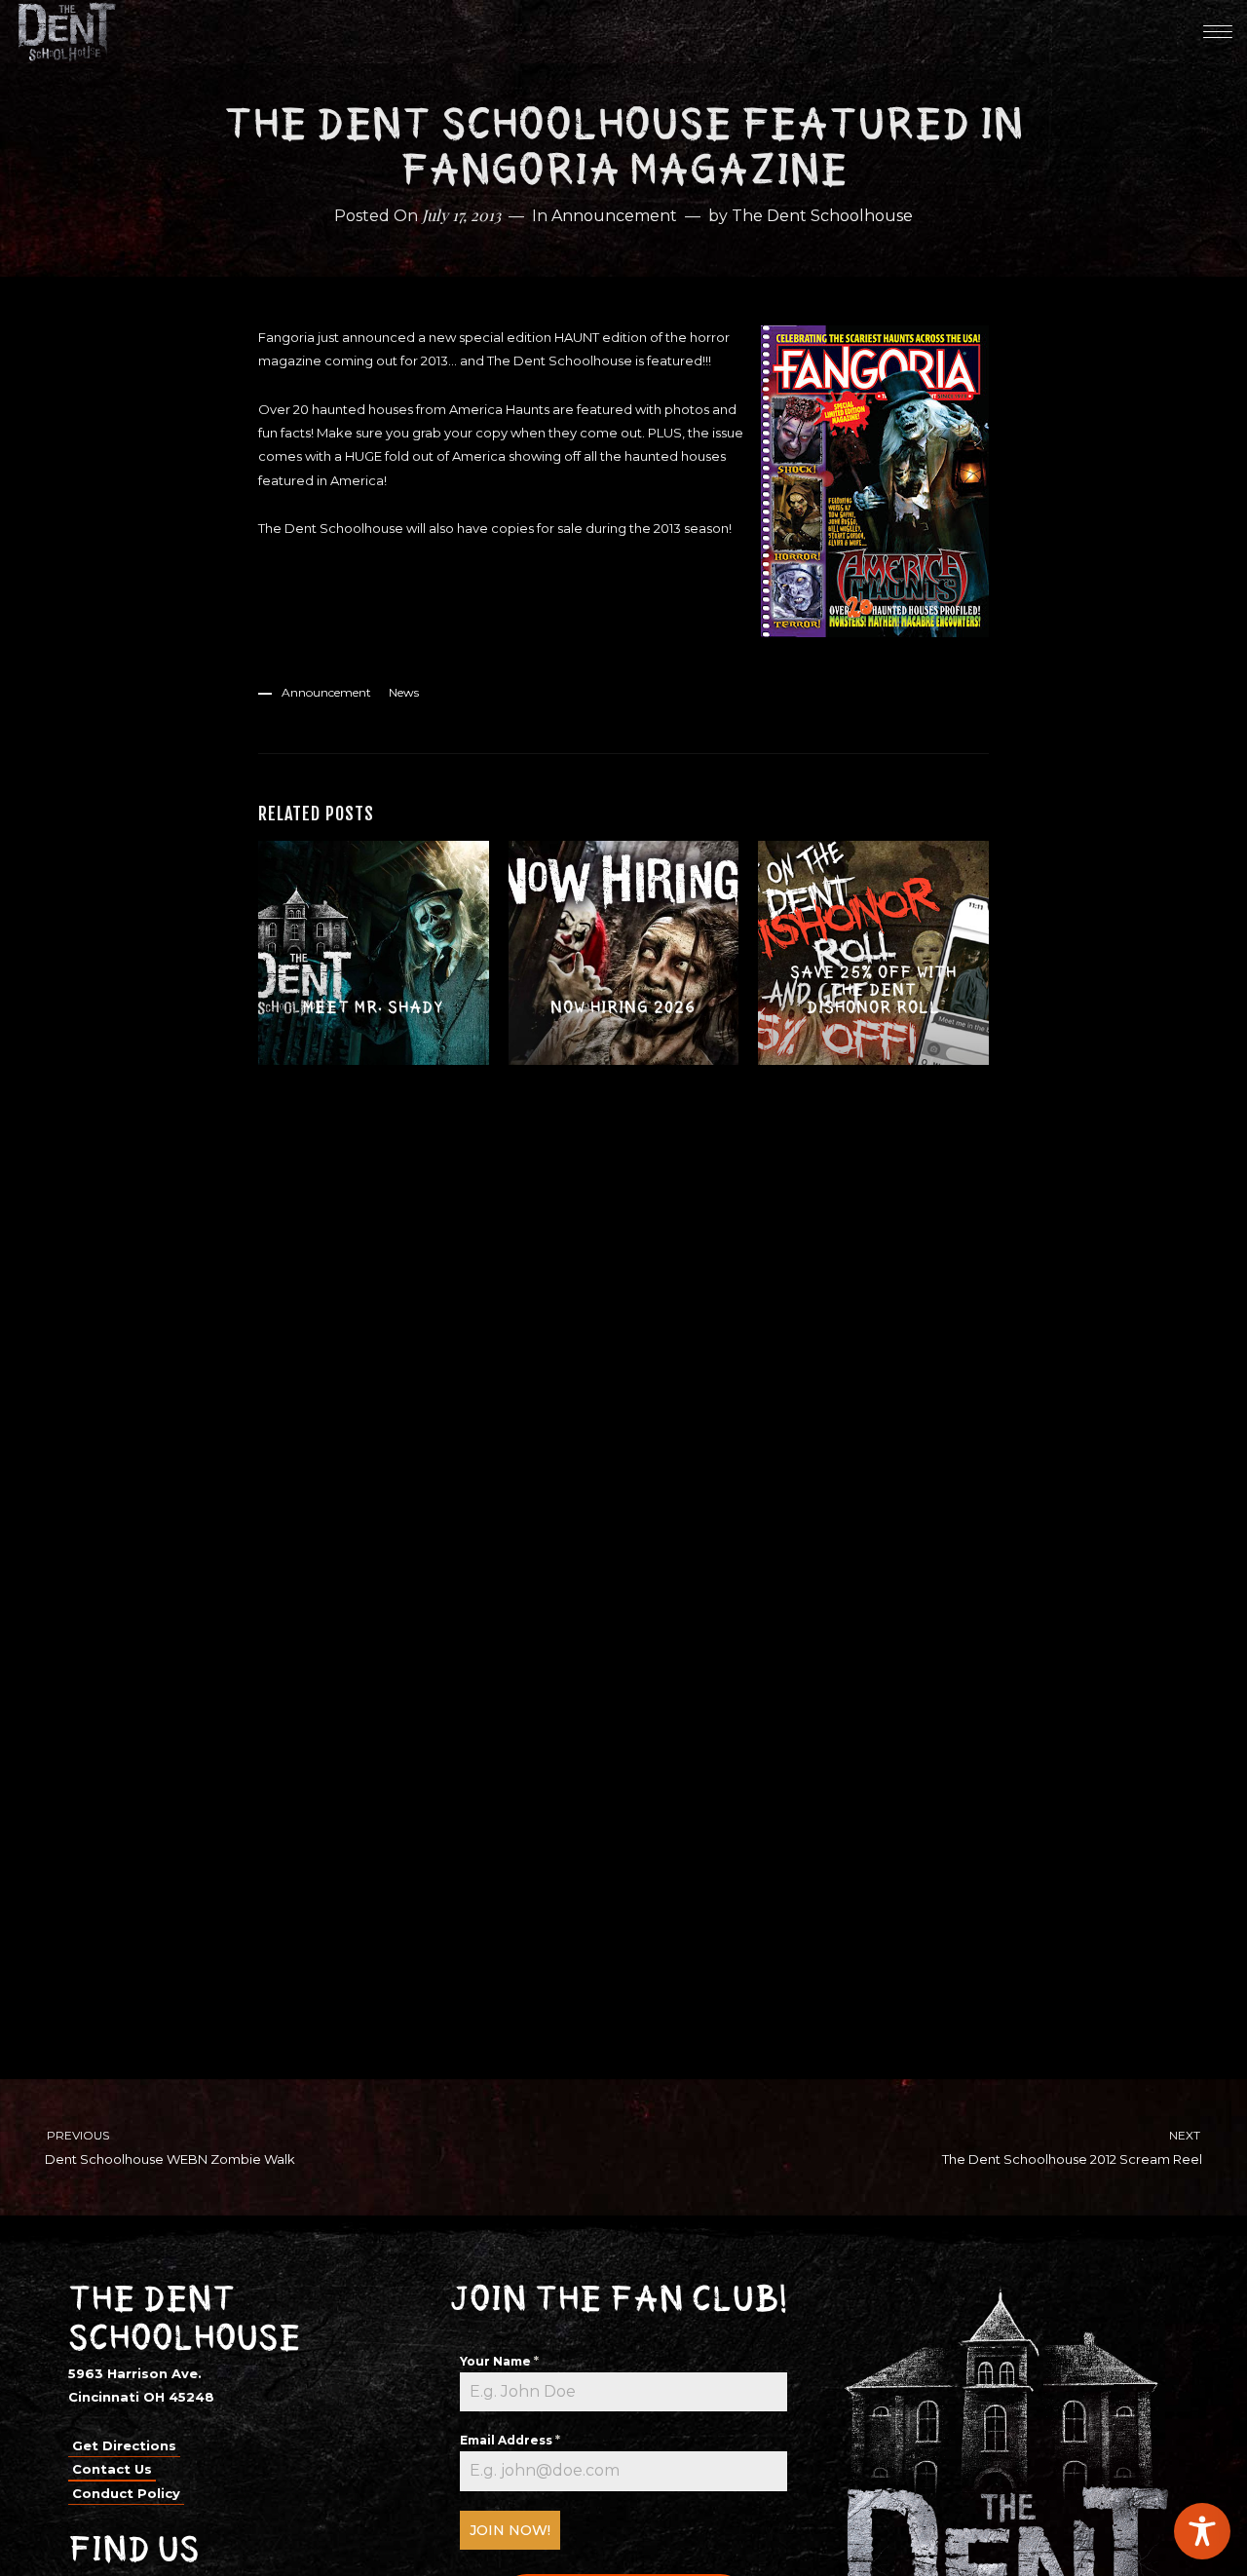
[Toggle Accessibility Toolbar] (1202, 2531)
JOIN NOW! (510, 2530)
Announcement (614, 216)
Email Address (510, 2440)
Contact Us (112, 2469)
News (404, 692)
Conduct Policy (126, 2493)
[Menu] (1218, 31)
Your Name (499, 2361)
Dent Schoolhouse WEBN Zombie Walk (170, 2147)
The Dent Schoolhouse (822, 216)
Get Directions (124, 2445)
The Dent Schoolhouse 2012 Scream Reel (1073, 2147)
